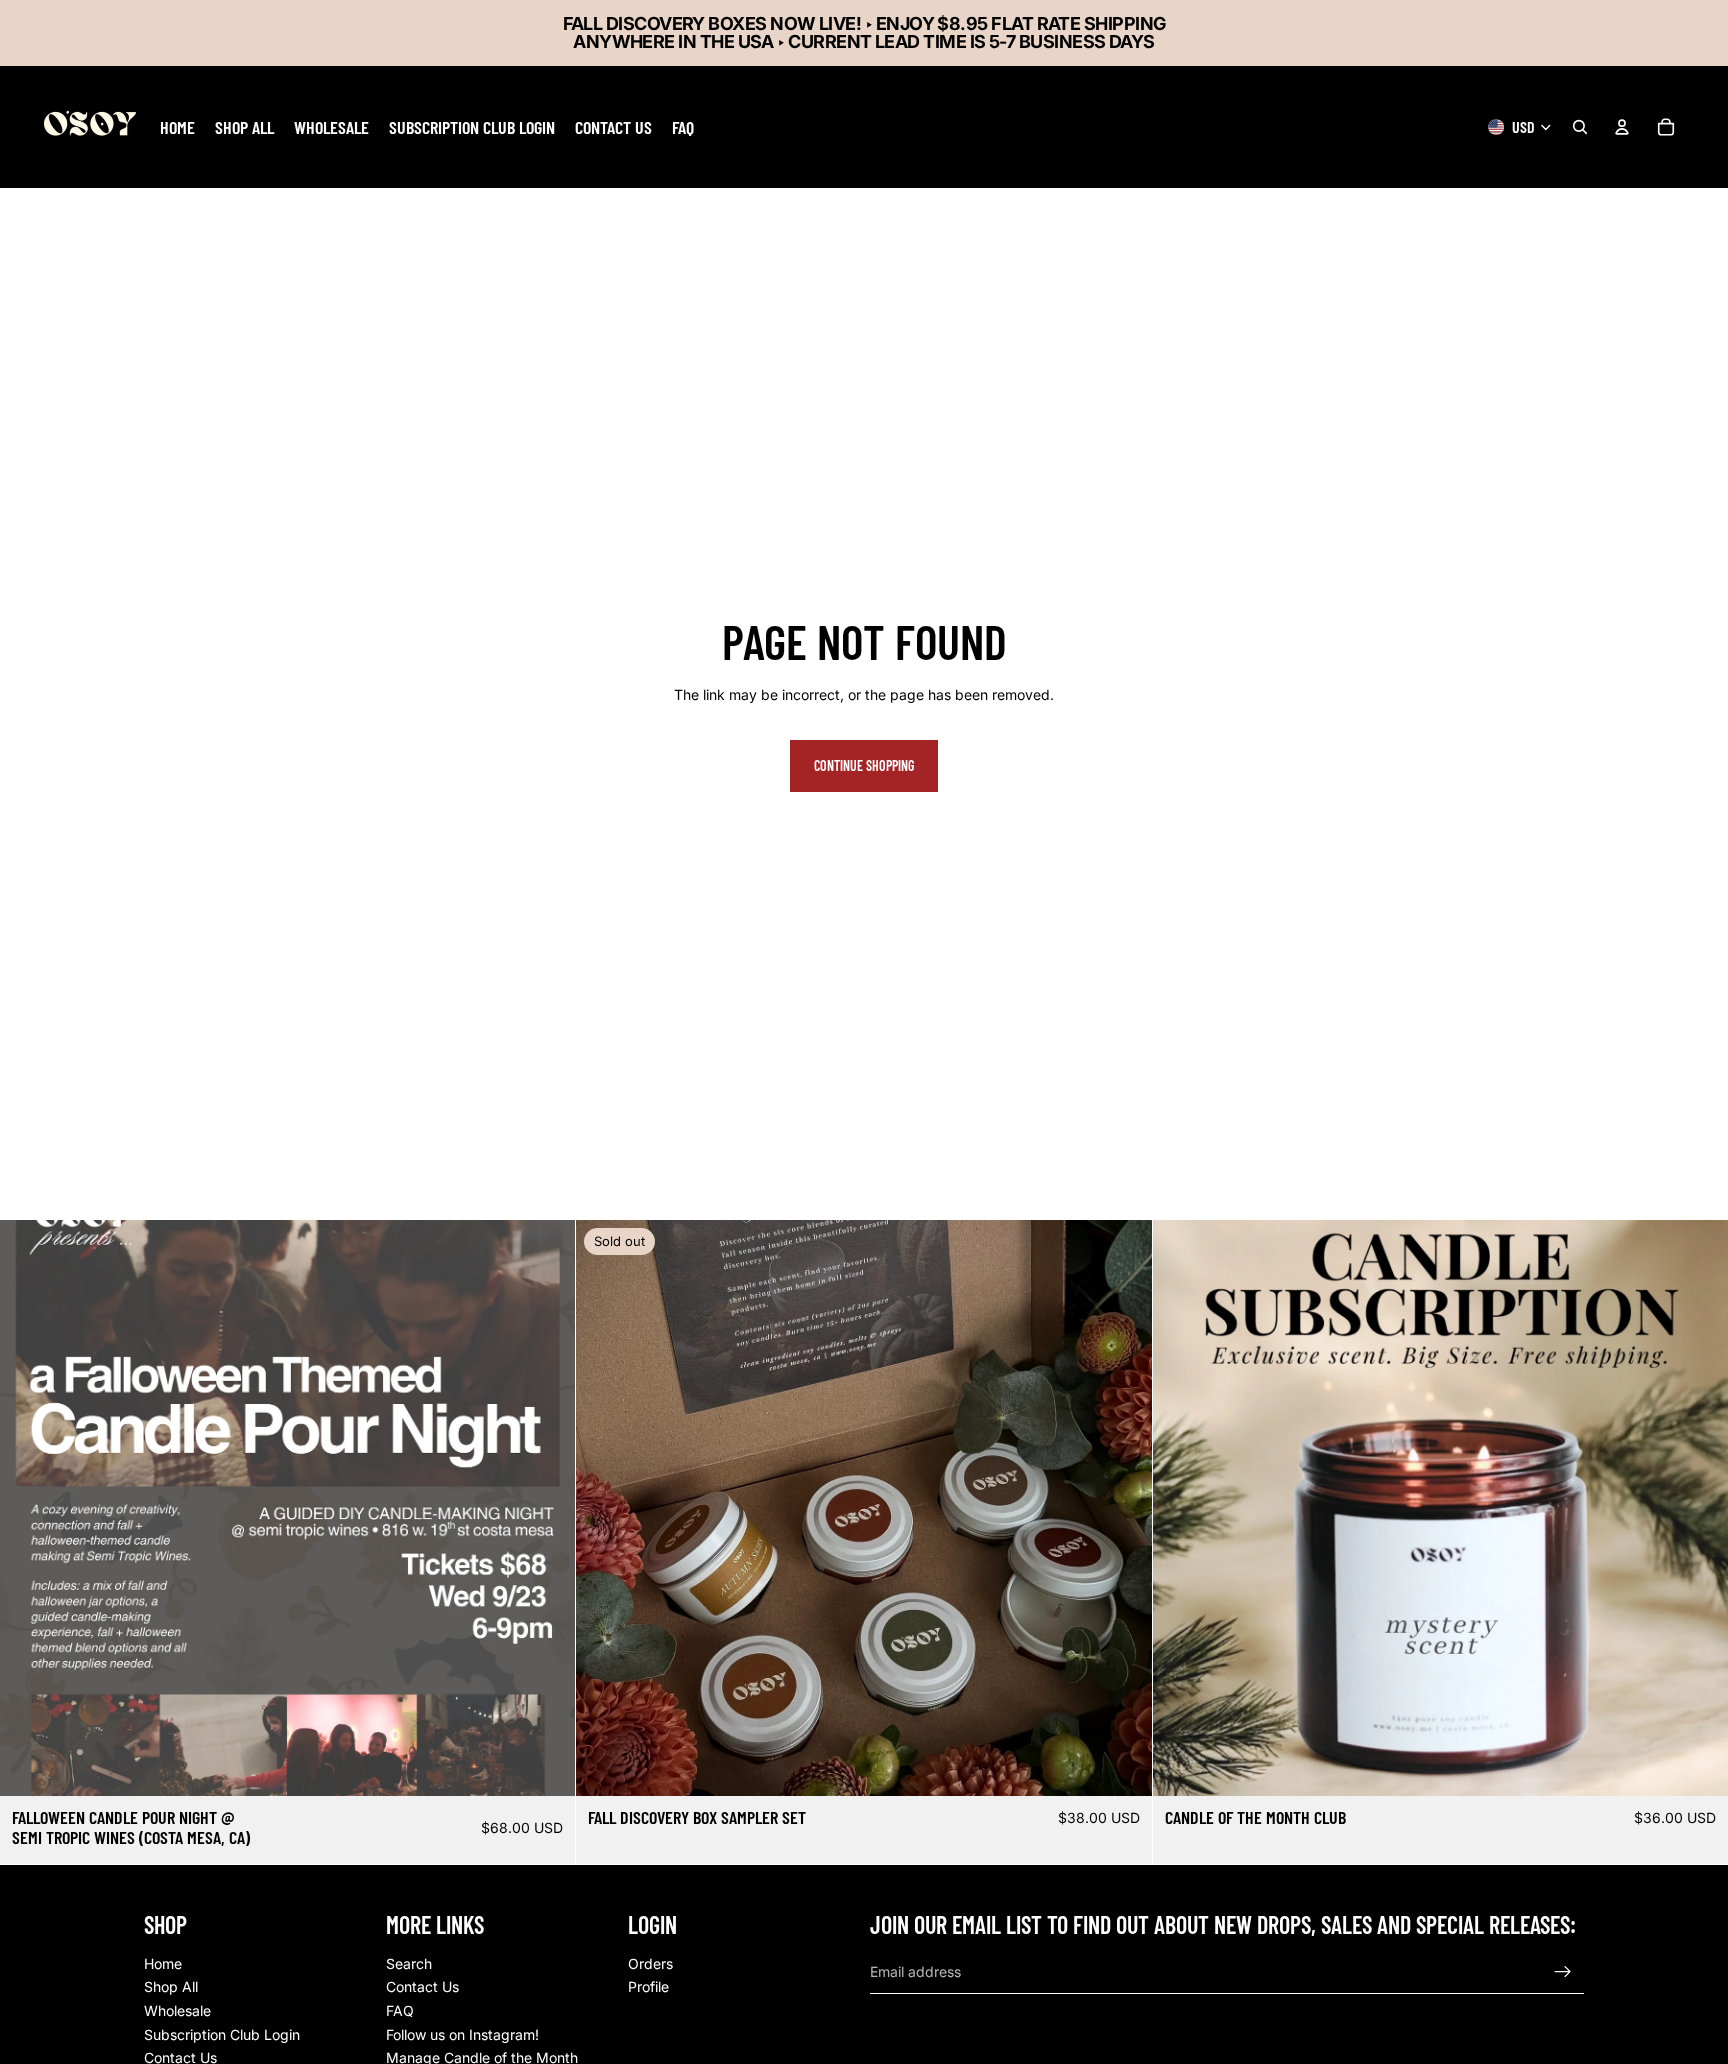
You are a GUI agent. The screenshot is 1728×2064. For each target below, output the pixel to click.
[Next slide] (1122, 1508)
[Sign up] (1563, 1972)
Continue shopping (864, 765)
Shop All (171, 1986)
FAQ (400, 2010)
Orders (650, 1963)
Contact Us (422, 1986)
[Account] (1622, 127)
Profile (648, 1986)
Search (409, 1963)
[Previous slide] (606, 1508)
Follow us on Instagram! (462, 2034)
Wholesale (177, 2010)
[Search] (1580, 127)
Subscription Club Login (222, 2034)
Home (163, 1963)
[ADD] (545, 1766)
